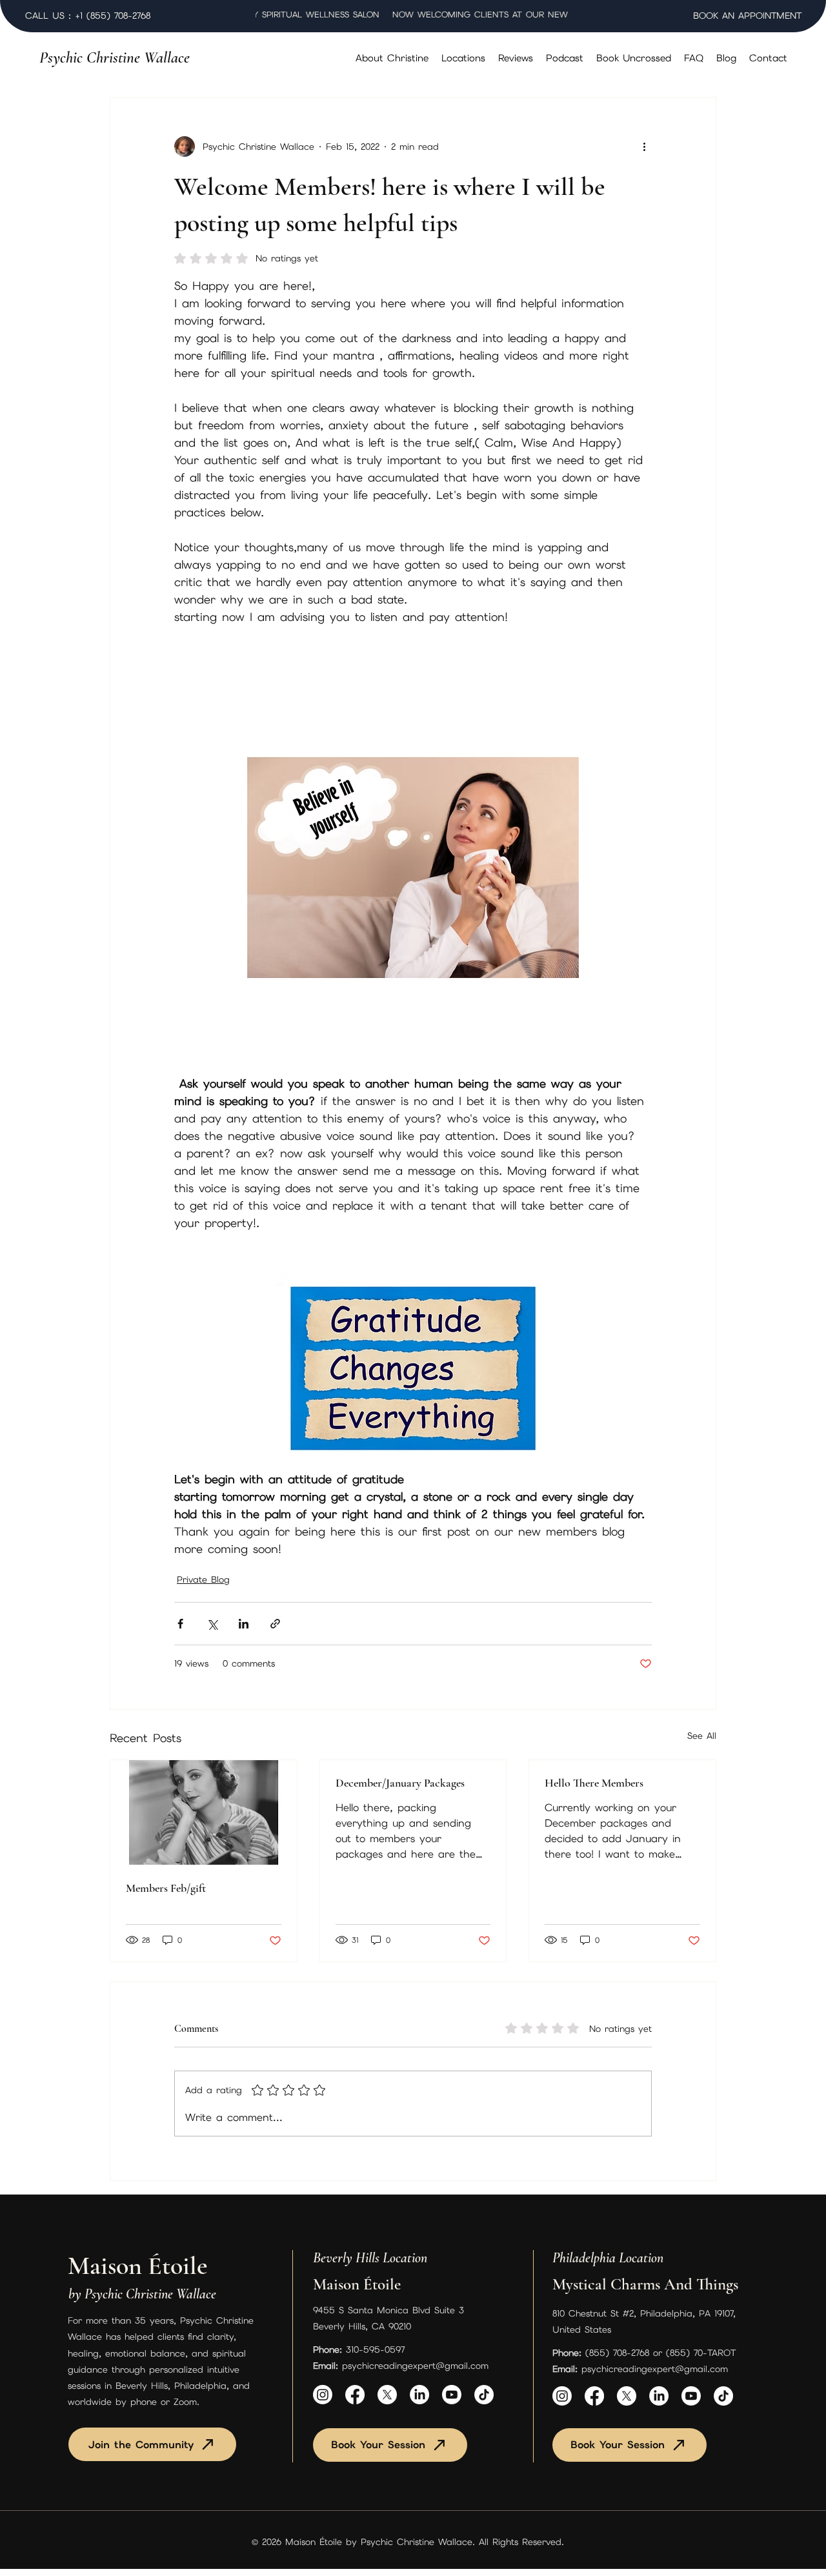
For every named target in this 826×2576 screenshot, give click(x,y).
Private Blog (203, 1579)
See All (702, 1736)
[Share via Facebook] (180, 1624)
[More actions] (644, 147)
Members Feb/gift (166, 1888)
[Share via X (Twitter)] (212, 1624)
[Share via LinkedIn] (244, 1624)
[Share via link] (275, 1624)
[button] (463, 58)
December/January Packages (400, 1783)
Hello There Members (594, 1783)
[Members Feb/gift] (204, 1812)
